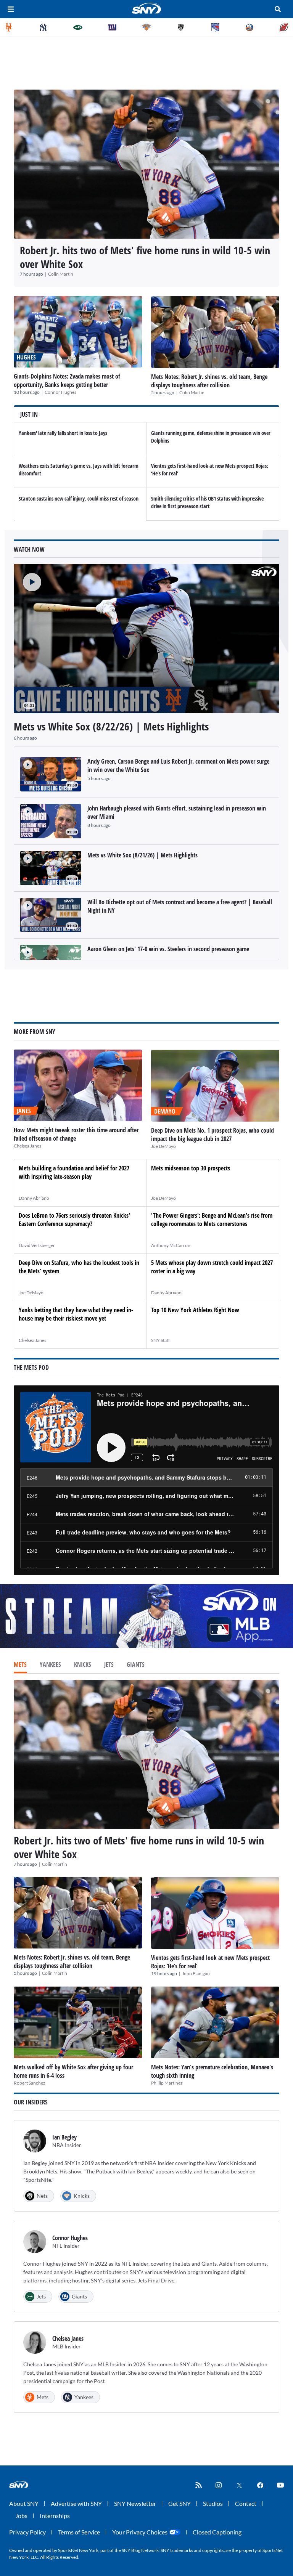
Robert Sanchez (30, 2083)
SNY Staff (160, 1340)
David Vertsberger (37, 1245)
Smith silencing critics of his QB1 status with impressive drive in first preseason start (207, 502)
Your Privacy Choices (140, 2532)
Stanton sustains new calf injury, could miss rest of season (79, 498)
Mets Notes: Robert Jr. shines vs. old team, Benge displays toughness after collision (209, 381)
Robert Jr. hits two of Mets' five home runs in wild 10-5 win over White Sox (145, 257)
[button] (27, 578)
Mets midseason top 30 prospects (191, 1168)
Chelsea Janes (27, 1146)
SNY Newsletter (135, 2503)
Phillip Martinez (167, 2083)
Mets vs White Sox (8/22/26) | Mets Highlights (111, 726)
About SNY (24, 2503)
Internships (55, 2516)
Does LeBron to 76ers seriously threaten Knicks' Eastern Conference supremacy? (74, 1220)
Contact (246, 2503)
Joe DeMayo (163, 1146)
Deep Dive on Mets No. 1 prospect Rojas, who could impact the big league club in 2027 (213, 1135)
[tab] (20, 1665)
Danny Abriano (34, 1198)
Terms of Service (79, 2532)
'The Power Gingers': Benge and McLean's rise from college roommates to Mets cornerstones (212, 1220)
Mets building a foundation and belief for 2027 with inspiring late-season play (74, 1172)
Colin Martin (61, 274)
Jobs (21, 2516)
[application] (146, 639)
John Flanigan (196, 1973)
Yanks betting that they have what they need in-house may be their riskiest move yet (76, 1314)
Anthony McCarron (171, 1245)
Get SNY (180, 2503)
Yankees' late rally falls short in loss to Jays (63, 433)
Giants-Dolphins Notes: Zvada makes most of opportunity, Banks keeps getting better (67, 380)
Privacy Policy (27, 2532)
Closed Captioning (217, 2532)
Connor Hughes (60, 392)
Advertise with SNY (76, 2503)
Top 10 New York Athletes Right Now (195, 1310)
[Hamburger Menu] (11, 9)
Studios (213, 2503)
